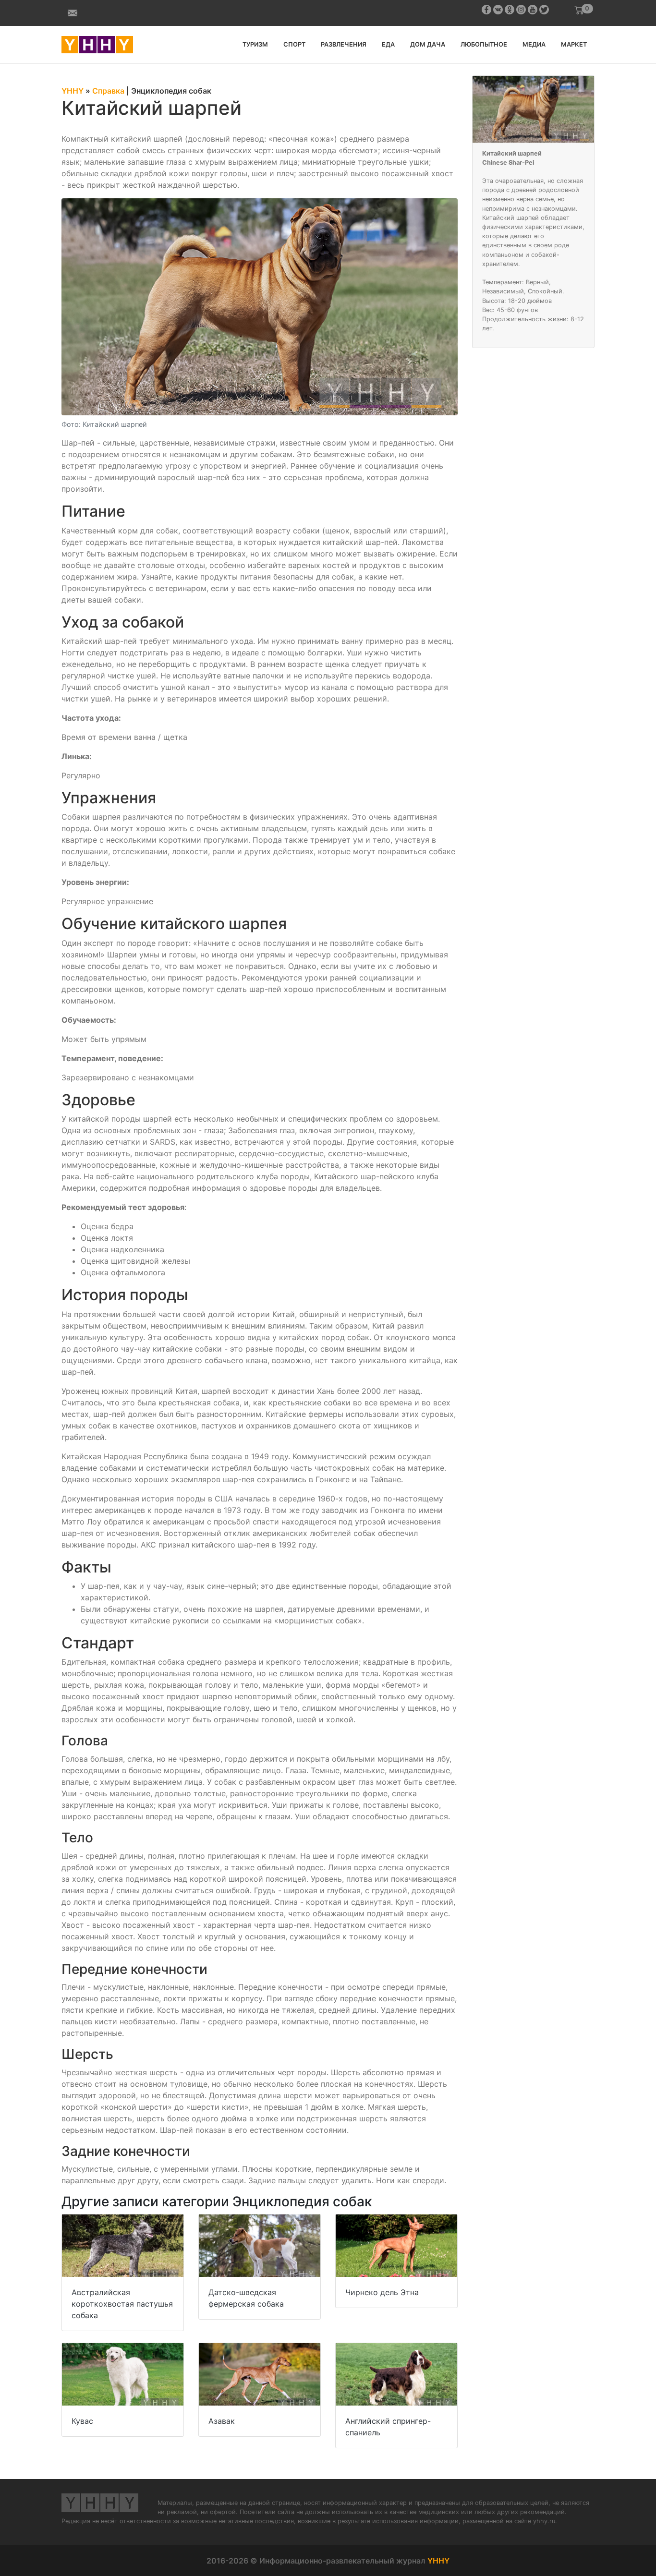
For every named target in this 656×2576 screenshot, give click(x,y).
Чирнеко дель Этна (382, 2292)
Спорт (294, 44)
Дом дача (428, 44)
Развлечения (344, 44)
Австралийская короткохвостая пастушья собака (122, 2304)
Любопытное (484, 44)
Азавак (222, 2421)
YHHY (438, 2561)
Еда (388, 44)
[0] (579, 10)
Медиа (534, 44)
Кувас (82, 2421)
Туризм (255, 44)
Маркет (574, 44)
